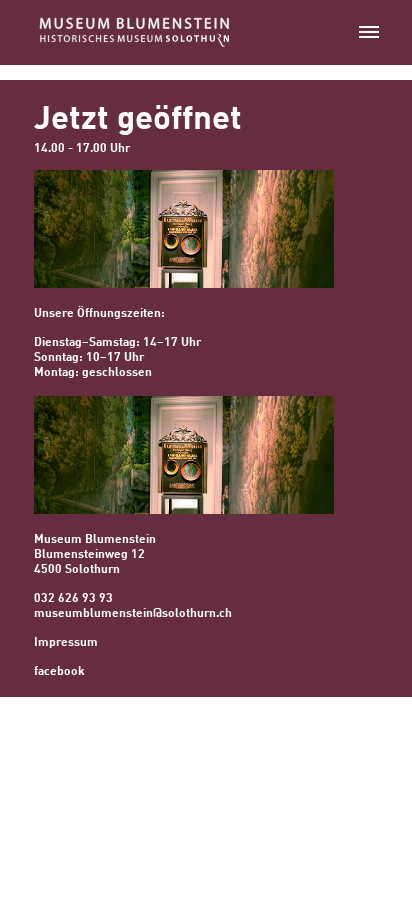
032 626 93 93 (73, 599)
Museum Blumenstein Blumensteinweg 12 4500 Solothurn (95, 555)
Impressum (66, 643)
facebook (59, 672)
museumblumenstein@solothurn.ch (133, 614)
